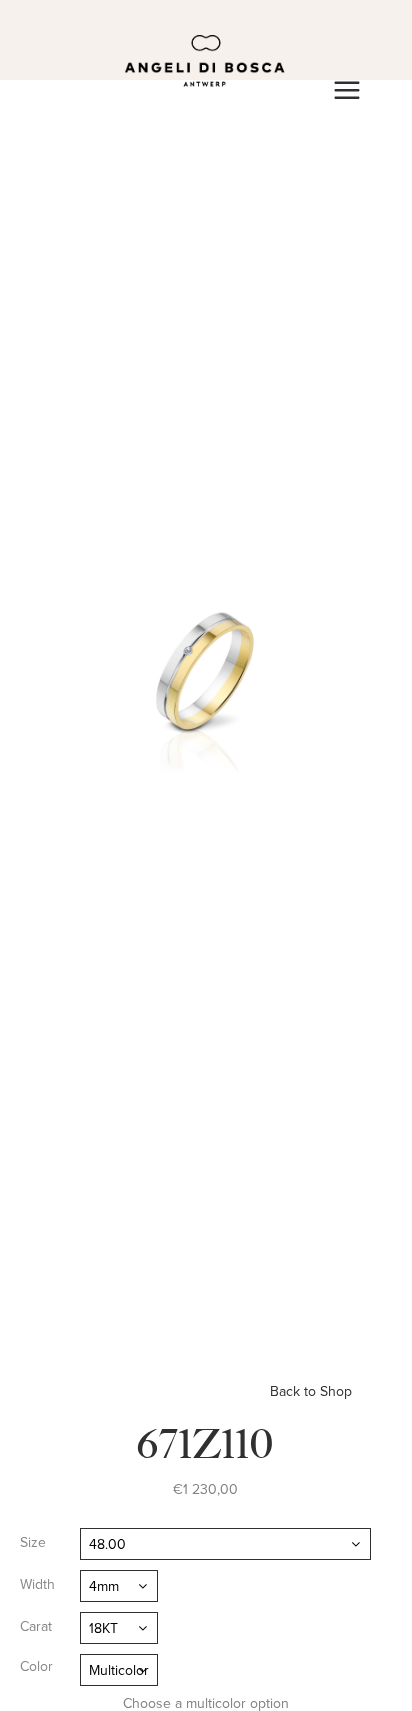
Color (36, 1666)
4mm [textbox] (104, 1586)
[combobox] (225, 1544)
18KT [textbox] (103, 1628)
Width (37, 1584)
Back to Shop (311, 1391)
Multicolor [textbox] (119, 1670)
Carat (36, 1626)
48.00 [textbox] (107, 1544)
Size (33, 1542)
